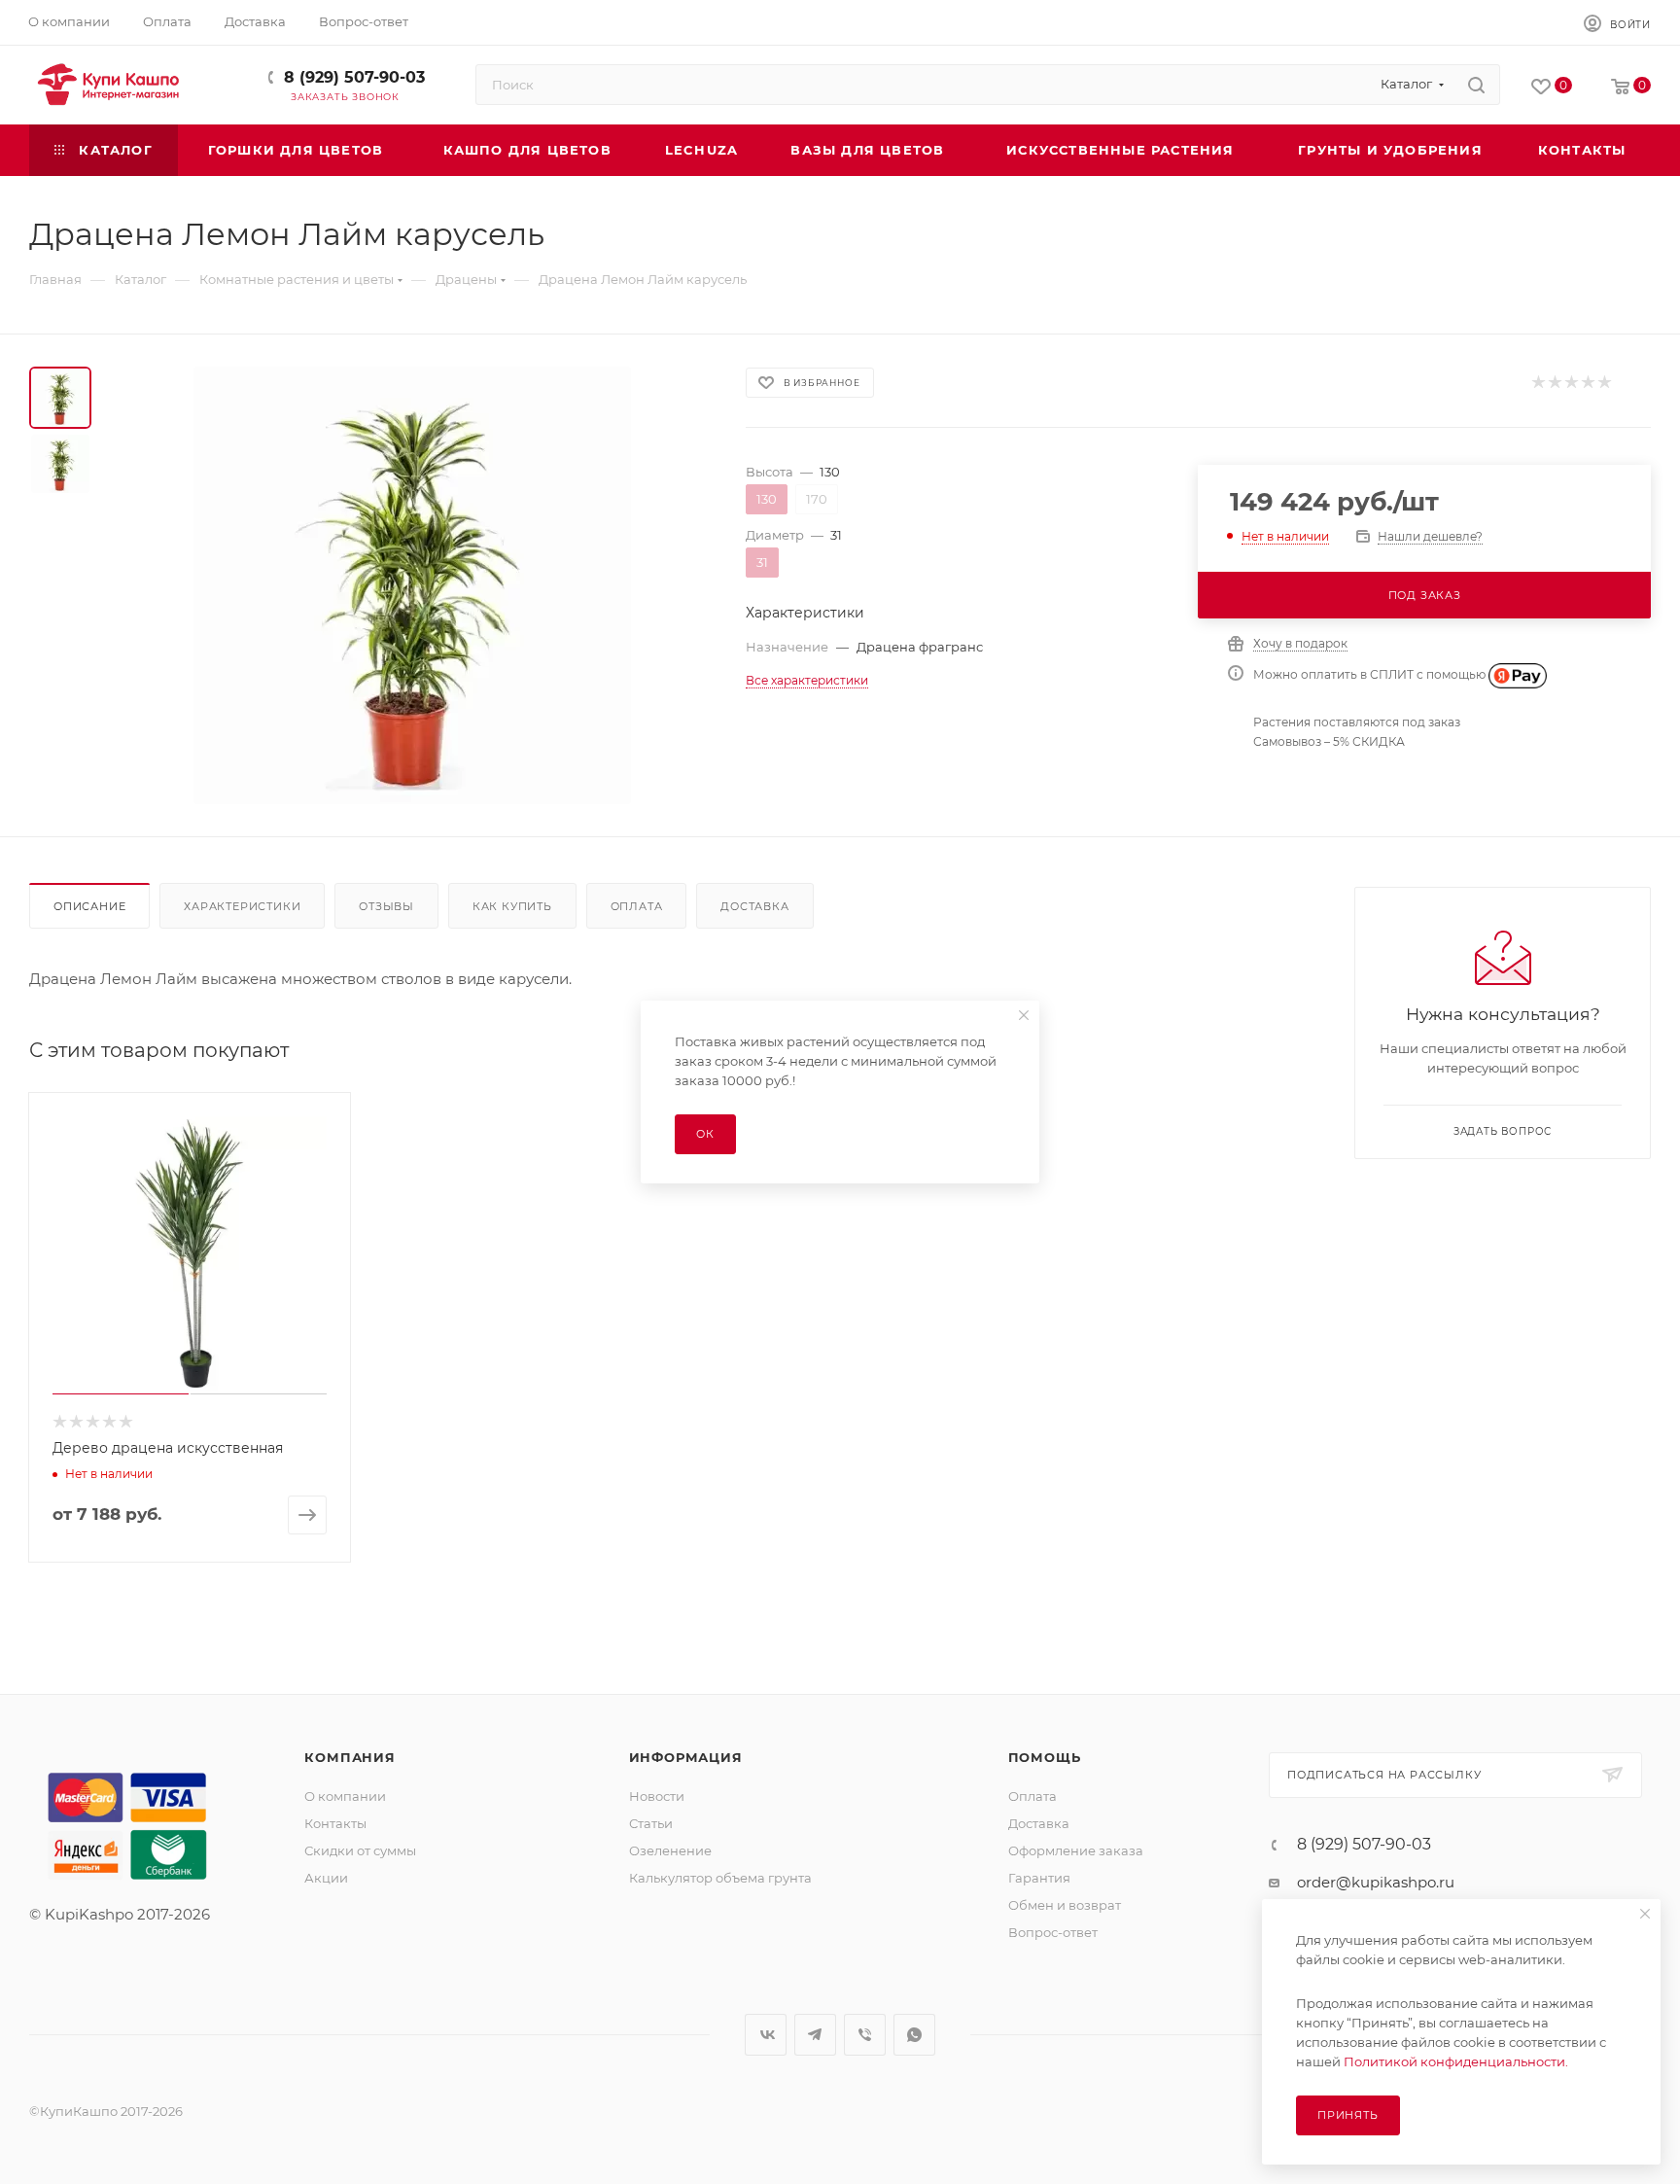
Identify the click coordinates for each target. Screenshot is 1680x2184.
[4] (1587, 383)
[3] (1571, 383)
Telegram (815, 2035)
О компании (345, 1796)
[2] (1554, 383)
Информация (686, 1757)
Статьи (651, 1823)
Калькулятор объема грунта (720, 1878)
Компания (350, 1757)
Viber (865, 2035)
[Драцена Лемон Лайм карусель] (412, 585)
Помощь (1045, 1757)
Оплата (637, 906)
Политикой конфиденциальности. (1456, 2061)
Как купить (512, 906)
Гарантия (1039, 1878)
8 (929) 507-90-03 (354, 77)
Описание (89, 906)
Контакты (335, 1823)
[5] (1604, 383)
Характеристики (242, 906)
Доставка (754, 906)
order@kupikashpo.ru (1376, 1882)
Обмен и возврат (1065, 1905)
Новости (657, 1796)
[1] (1538, 383)
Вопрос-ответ (1053, 1932)
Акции (326, 1878)
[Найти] (1476, 85)
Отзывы (386, 906)
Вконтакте (766, 2035)
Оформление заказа (1076, 1850)
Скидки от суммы (360, 1850)
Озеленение (670, 1850)
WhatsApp (914, 2035)
